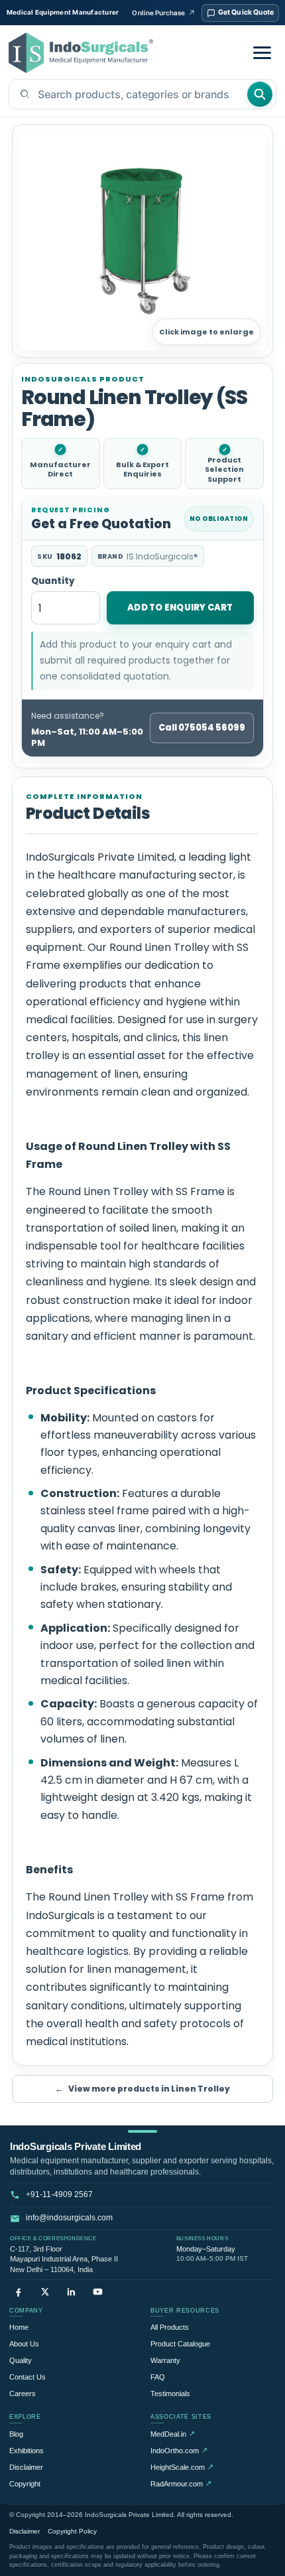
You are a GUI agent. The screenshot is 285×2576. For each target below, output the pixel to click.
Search (260, 94)
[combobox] (128, 94)
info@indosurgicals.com (69, 2218)
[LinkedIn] (71, 2292)
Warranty (165, 2360)
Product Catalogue (180, 2344)
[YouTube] (98, 2292)
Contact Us (28, 2377)
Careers (23, 2394)
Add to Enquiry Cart (180, 608)
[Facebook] (18, 2292)
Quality (21, 2360)
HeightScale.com (182, 2467)
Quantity (53, 582)
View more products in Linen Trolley (142, 2089)
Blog (16, 2434)
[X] (45, 2292)
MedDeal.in (173, 2434)
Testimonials (170, 2394)
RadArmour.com (181, 2483)
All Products (170, 2327)
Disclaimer (26, 2467)
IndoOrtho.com (179, 2450)
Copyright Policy (72, 2531)
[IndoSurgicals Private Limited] (81, 53)
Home (19, 2327)
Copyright (25, 2484)
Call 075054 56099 (202, 728)
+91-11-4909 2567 (59, 2194)
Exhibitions (27, 2451)
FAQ (158, 2377)
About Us (24, 2344)
